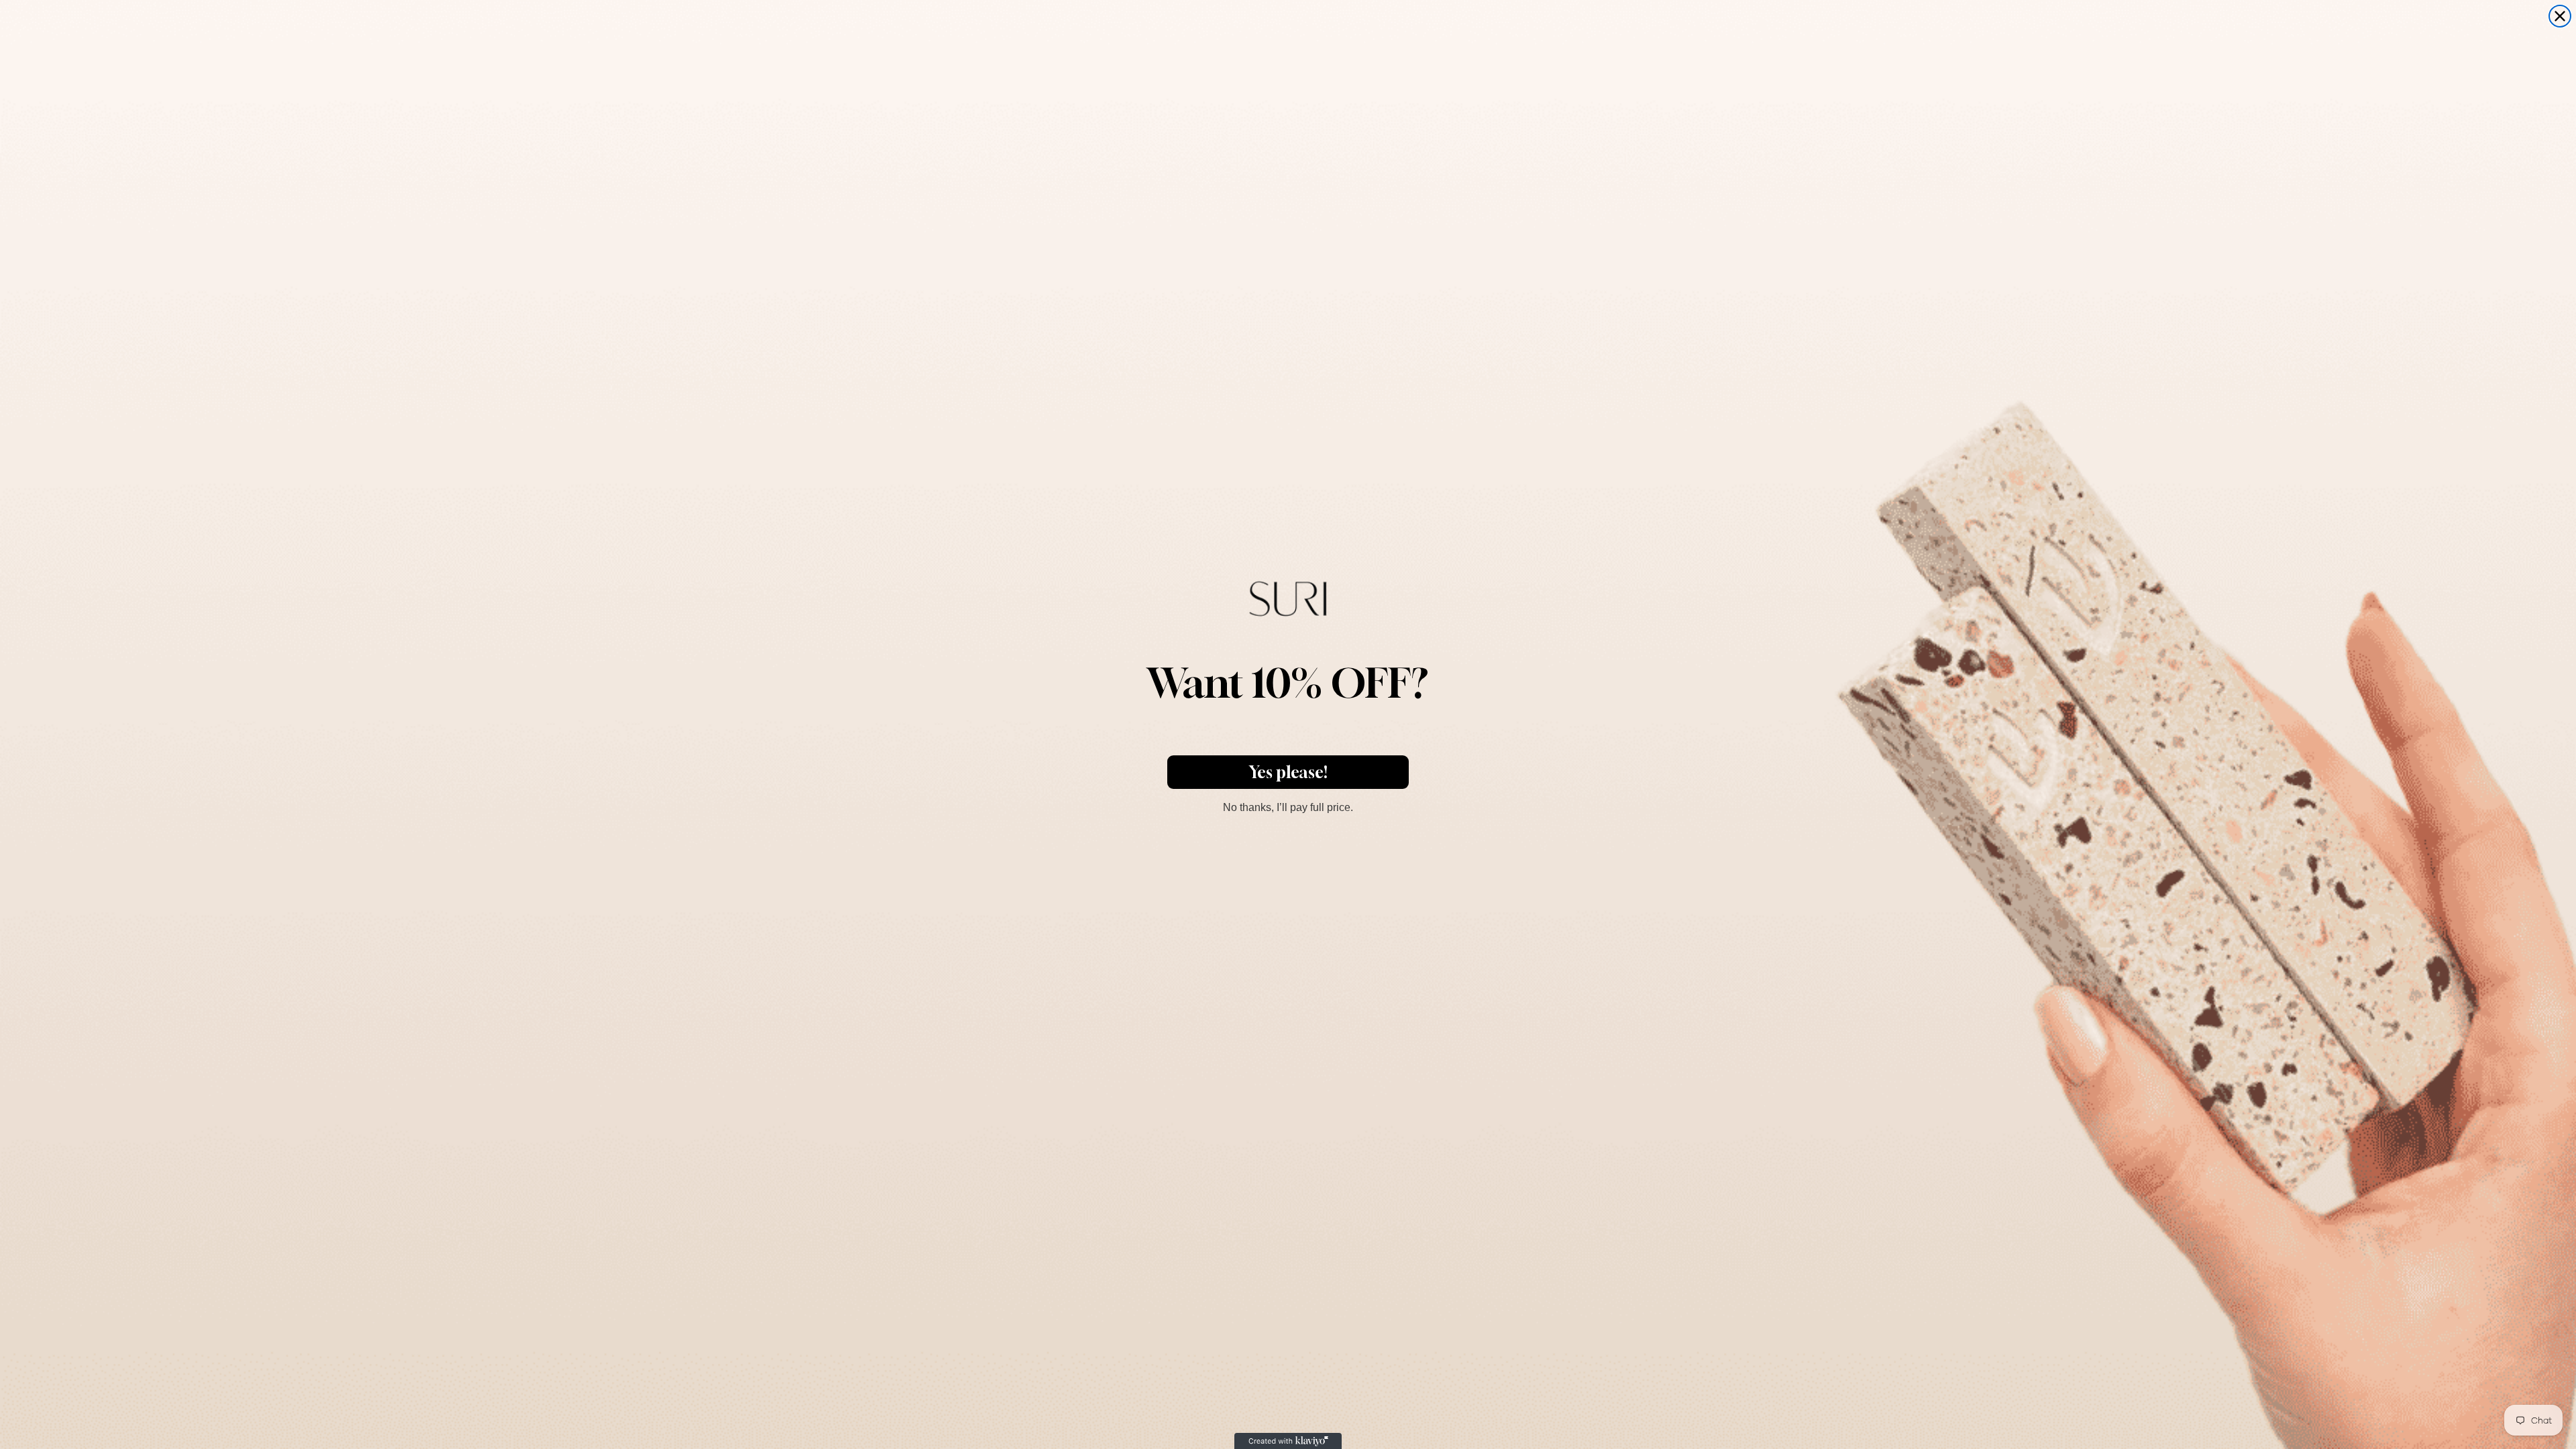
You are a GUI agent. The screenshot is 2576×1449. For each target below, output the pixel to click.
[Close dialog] (2560, 16)
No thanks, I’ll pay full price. (1288, 806)
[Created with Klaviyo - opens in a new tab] (1288, 1441)
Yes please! (1288, 772)
